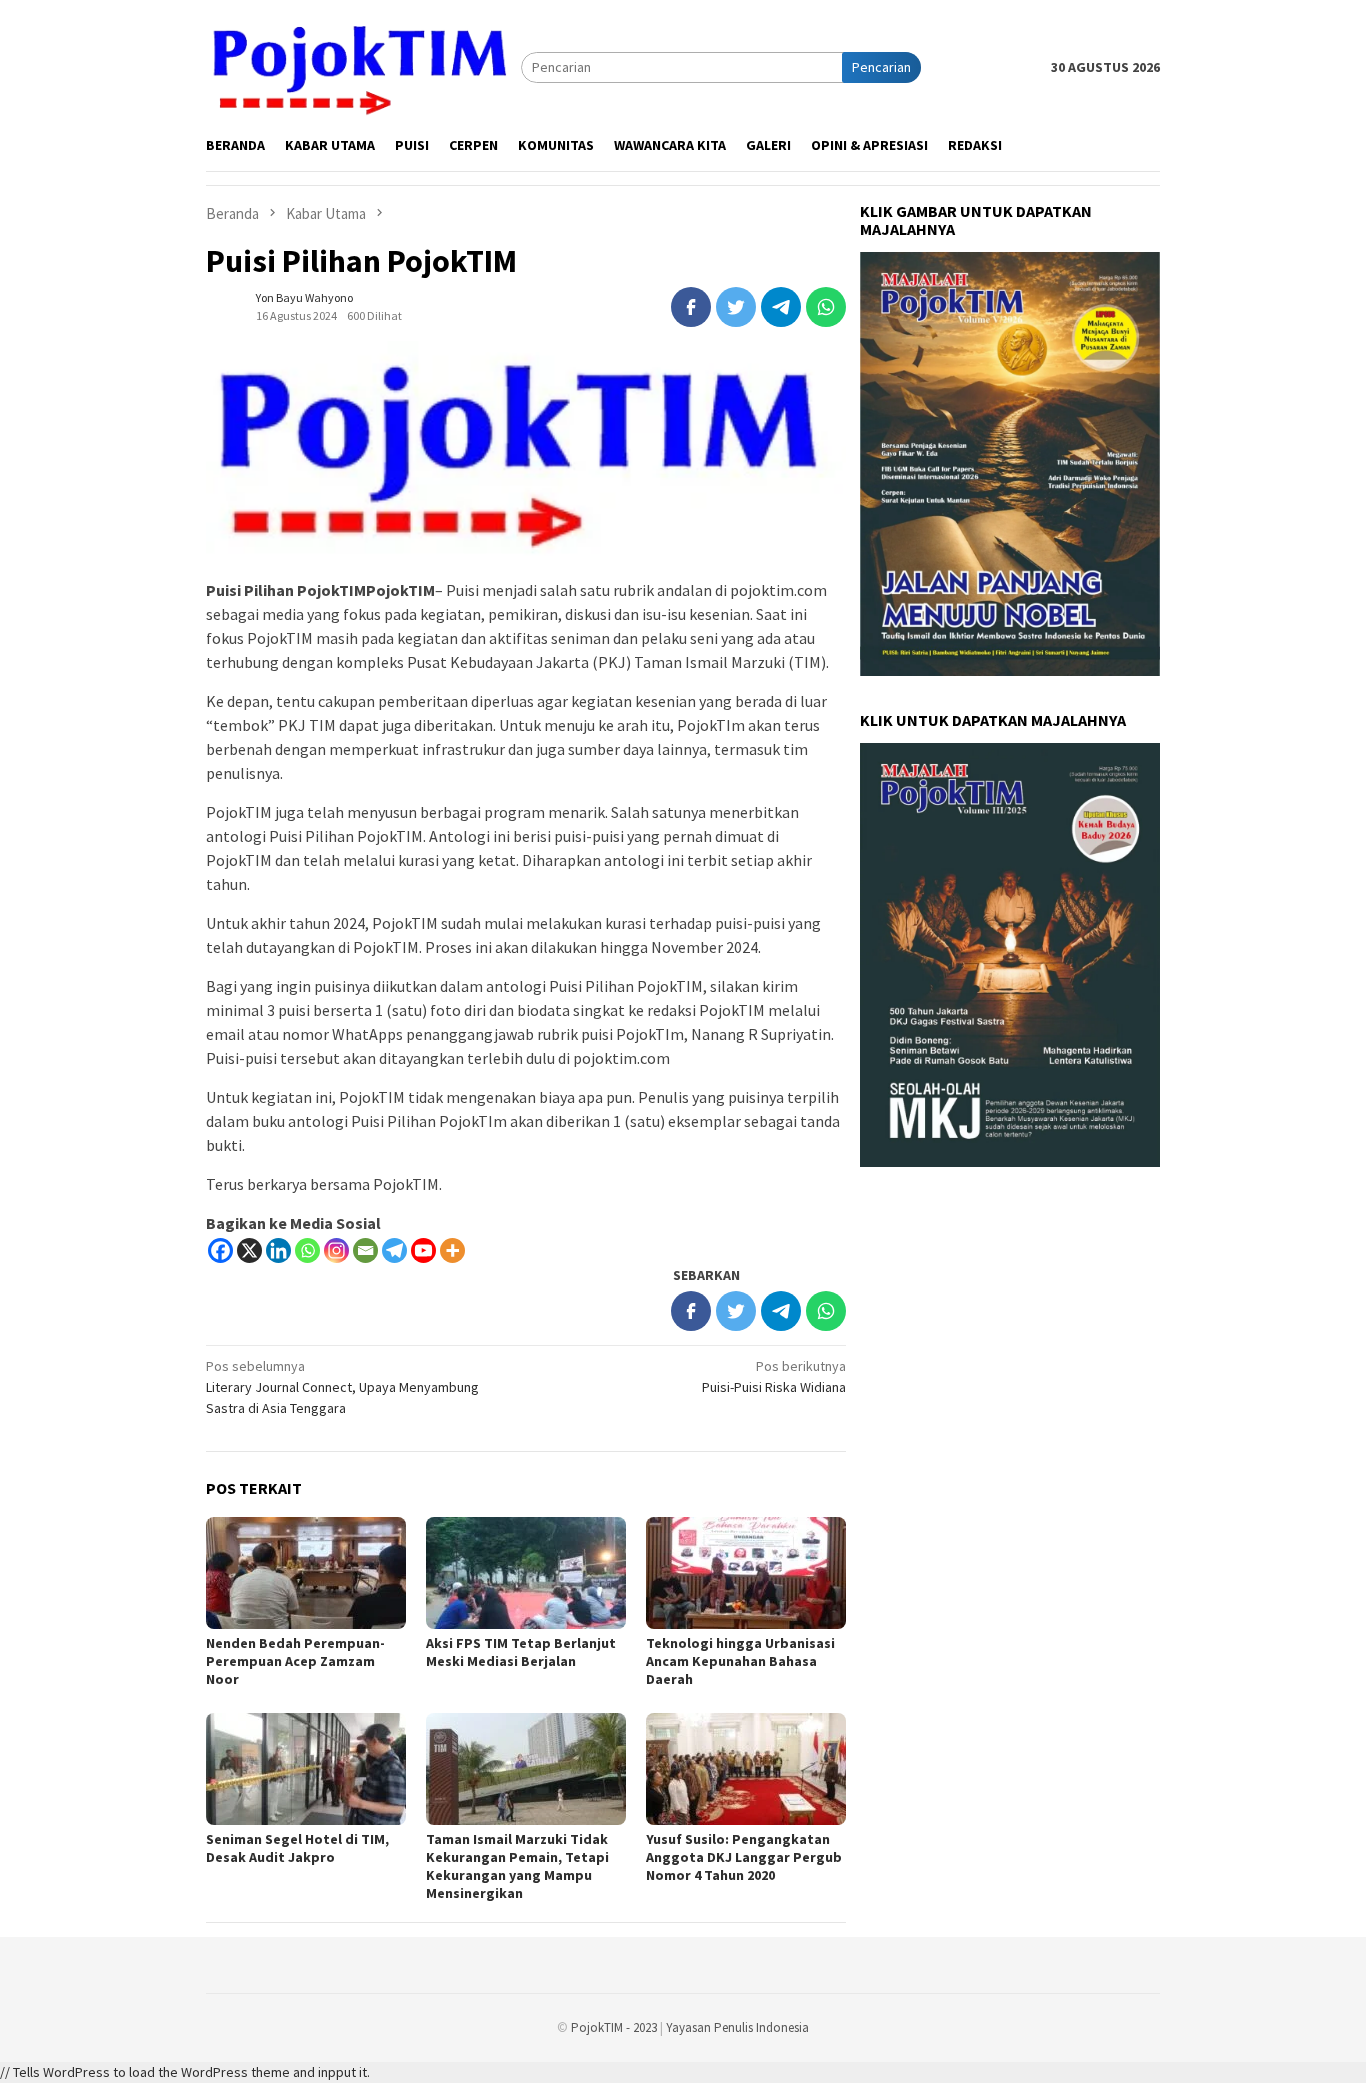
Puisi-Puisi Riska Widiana (774, 1376)
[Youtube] (423, 1250)
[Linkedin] (278, 1250)
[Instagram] (336, 1250)
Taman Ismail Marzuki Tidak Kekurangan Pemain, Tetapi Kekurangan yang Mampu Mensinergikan (517, 1866)
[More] (452, 1250)
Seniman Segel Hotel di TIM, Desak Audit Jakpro (297, 1848)
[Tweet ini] (736, 307)
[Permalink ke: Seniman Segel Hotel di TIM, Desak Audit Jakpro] (306, 1769)
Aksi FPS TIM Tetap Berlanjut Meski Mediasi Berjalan (521, 1652)
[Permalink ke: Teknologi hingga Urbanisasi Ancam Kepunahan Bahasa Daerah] (746, 1573)
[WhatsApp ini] (826, 307)
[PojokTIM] (363, 66)
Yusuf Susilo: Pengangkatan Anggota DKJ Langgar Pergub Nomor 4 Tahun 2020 (744, 1857)
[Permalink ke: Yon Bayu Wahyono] (226, 306)
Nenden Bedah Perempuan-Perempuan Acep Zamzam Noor (295, 1661)
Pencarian (881, 67)
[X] (249, 1250)
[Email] (365, 1250)
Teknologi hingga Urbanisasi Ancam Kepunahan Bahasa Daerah (740, 1661)
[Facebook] (220, 1250)
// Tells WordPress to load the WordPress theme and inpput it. (185, 2072)
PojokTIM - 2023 (614, 2027)
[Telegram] (394, 1250)
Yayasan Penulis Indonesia (737, 2027)
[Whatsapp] (307, 1250)
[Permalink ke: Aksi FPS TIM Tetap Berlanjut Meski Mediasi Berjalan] (526, 1573)
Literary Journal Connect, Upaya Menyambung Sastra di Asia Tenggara (342, 1387)
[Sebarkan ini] (691, 307)
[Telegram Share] (781, 307)
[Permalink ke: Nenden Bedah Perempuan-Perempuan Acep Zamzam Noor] (306, 1573)
